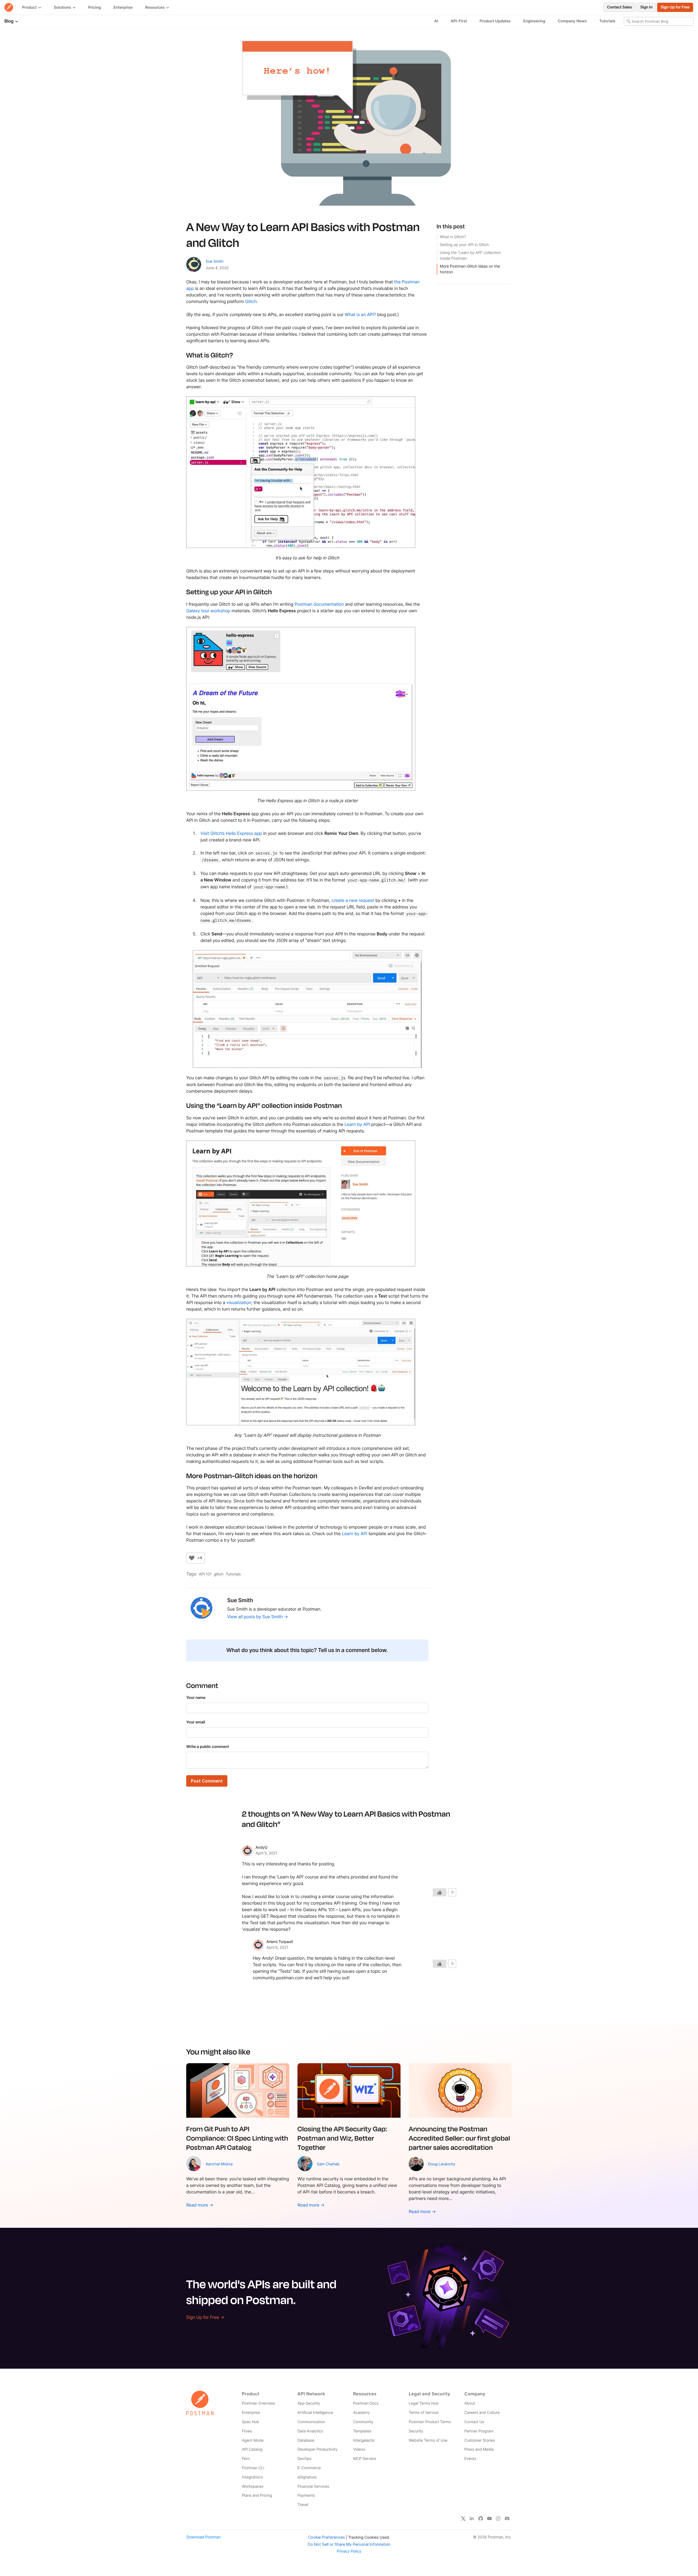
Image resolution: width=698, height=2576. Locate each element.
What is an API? (360, 314)
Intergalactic (364, 2440)
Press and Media (479, 2449)
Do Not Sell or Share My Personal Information (349, 2544)
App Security (309, 2403)
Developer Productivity (318, 2449)
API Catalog (252, 2449)
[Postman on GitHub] (481, 2519)
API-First (459, 21)
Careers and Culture (482, 2413)
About (470, 2403)
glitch (219, 1574)
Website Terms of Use (428, 2440)
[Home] (9, 7)
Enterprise (123, 7)
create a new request (353, 900)
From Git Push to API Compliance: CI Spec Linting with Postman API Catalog (237, 2138)
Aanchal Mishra (219, 2164)
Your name (196, 1698)
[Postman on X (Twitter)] (463, 2519)
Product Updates (495, 21)
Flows (247, 2431)
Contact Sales (619, 7)
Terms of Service (424, 2413)
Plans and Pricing (257, 2495)
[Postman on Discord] (507, 2519)
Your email (196, 1722)
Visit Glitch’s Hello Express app (231, 833)
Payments (306, 2495)
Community (363, 2422)
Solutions (63, 7)
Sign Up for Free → (205, 2317)
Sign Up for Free (675, 7)
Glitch (251, 301)
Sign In (646, 7)
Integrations (252, 2477)
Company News (572, 21)
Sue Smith (215, 261)
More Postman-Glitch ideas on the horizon (470, 269)
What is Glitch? (453, 237)
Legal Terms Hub (424, 2403)
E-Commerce (309, 2468)
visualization (239, 1302)
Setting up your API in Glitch (464, 245)
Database (306, 2440)
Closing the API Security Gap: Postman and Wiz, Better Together (342, 2138)
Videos (359, 2449)
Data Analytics (310, 2431)
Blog (9, 21)
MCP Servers (365, 2459)
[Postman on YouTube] (489, 2519)
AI (436, 21)
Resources (155, 7)
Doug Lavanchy (442, 2164)
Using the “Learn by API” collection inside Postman (470, 256)
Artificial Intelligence (315, 2413)
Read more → (200, 2205)
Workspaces (253, 2486)
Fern (246, 2459)
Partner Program (479, 2431)
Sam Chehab (328, 2164)
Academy (361, 2413)
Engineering (534, 21)
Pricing (94, 7)
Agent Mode (253, 2440)
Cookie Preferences (327, 2537)
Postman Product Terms (430, 2422)
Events (470, 2459)
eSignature (307, 2477)
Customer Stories (480, 2440)
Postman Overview (258, 2403)
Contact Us (474, 2422)
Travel (303, 2505)
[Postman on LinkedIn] (472, 2519)
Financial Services (313, 2486)
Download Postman (204, 2537)
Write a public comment (208, 1747)
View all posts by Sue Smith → (258, 1617)
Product (30, 7)
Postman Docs (366, 2403)
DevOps (304, 2459)
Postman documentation (319, 604)
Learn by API (357, 1124)
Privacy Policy (349, 2551)
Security (416, 2431)
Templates (362, 2431)
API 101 (205, 1574)
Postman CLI (253, 2468)
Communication (311, 2422)
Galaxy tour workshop (208, 611)
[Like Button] (192, 1558)
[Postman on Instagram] (498, 2519)
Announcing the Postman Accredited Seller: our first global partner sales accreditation (459, 2138)
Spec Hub (250, 2422)
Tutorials (607, 21)
